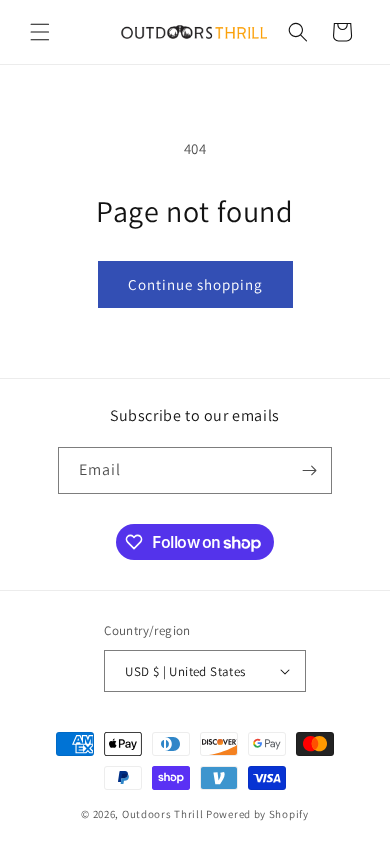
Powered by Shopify (257, 814)
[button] (40, 32)
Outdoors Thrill (163, 814)
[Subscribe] (309, 470)
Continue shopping (195, 284)
